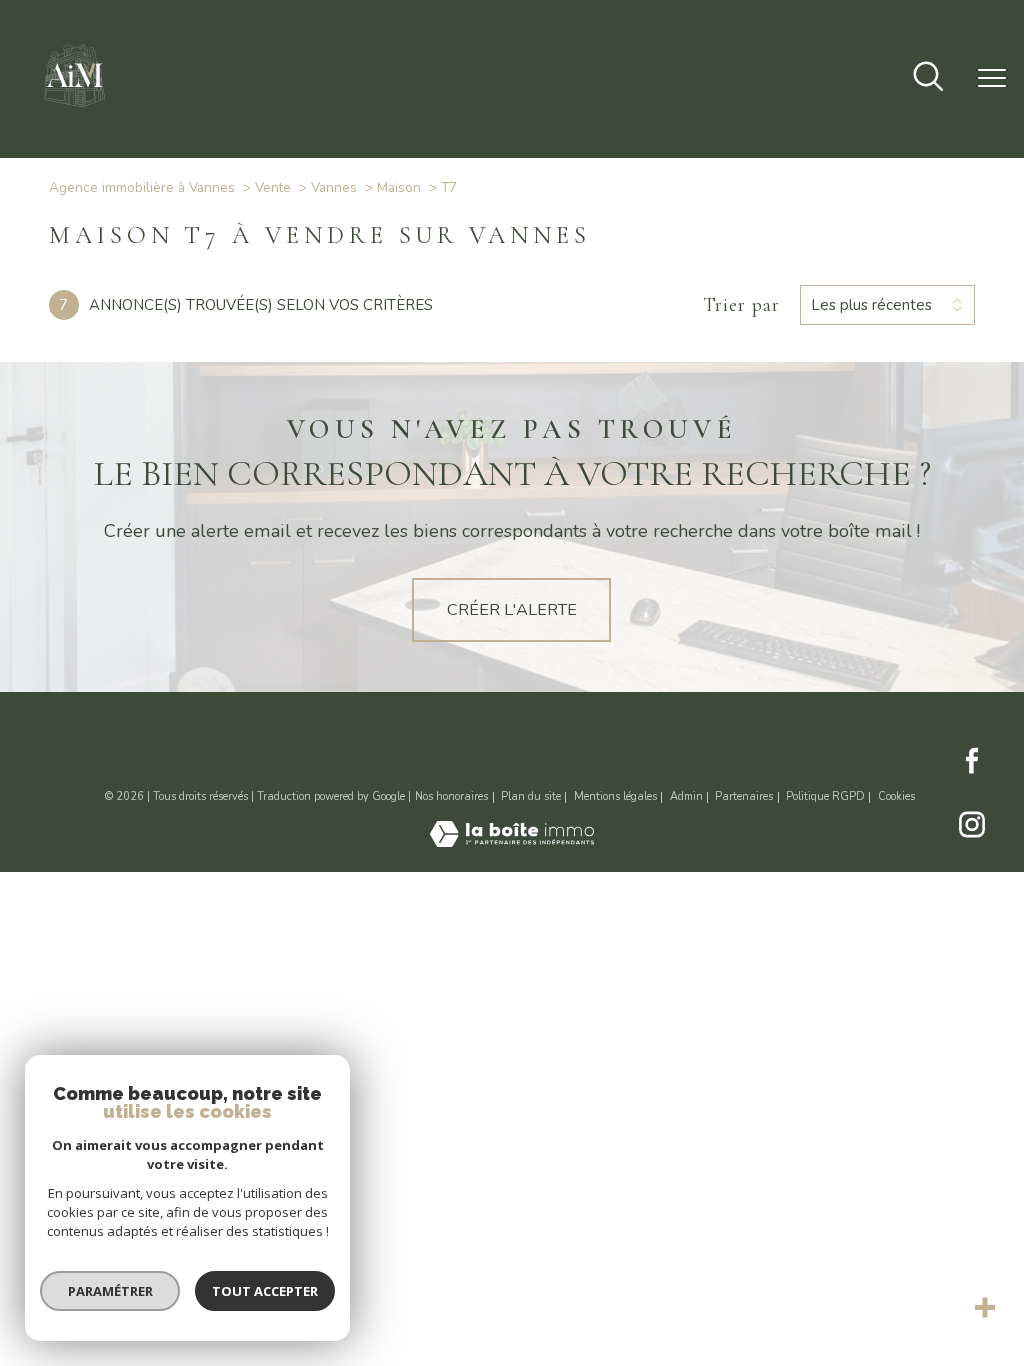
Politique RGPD (825, 796)
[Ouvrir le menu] (992, 79)
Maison (399, 187)
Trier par (741, 305)
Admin (686, 796)
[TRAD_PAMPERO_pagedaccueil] (75, 111)
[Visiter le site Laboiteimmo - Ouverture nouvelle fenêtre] (512, 842)
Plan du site (531, 796)
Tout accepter (265, 1291)
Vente (273, 187)
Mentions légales (615, 796)
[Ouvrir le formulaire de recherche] (928, 78)
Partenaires (744, 796)
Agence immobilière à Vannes (142, 187)
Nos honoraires (451, 796)
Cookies (896, 797)
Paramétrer (110, 1291)
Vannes (334, 187)
